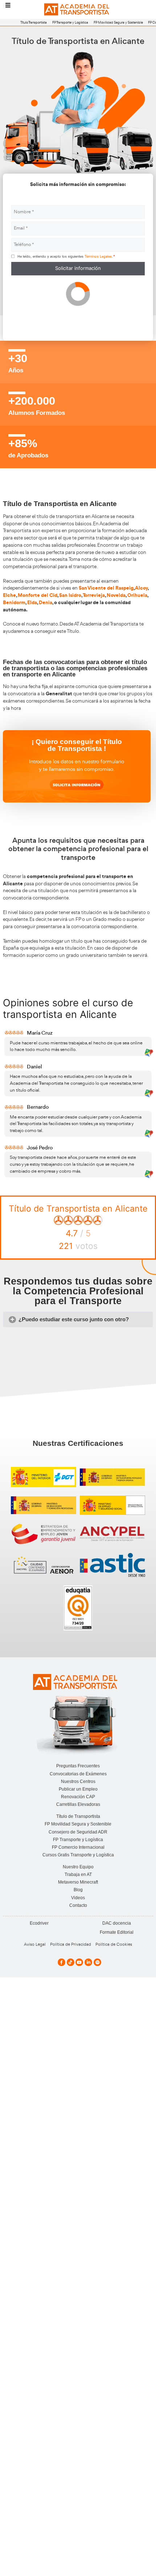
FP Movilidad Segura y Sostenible (118, 22)
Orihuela (137, 595)
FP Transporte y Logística (70, 22)
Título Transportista (34, 22)
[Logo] (78, 10)
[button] (78, 1320)
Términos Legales (98, 256)
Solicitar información (78, 268)
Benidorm (14, 602)
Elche (9, 595)
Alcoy (141, 588)
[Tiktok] (71, 1962)
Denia (46, 602)
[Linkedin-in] (88, 1962)
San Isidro (70, 595)
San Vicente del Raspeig (106, 588)
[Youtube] (79, 1962)
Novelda (116, 595)
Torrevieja (94, 595)
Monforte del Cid (38, 595)
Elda (32, 602)
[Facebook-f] (61, 1962)
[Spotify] (97, 1962)
